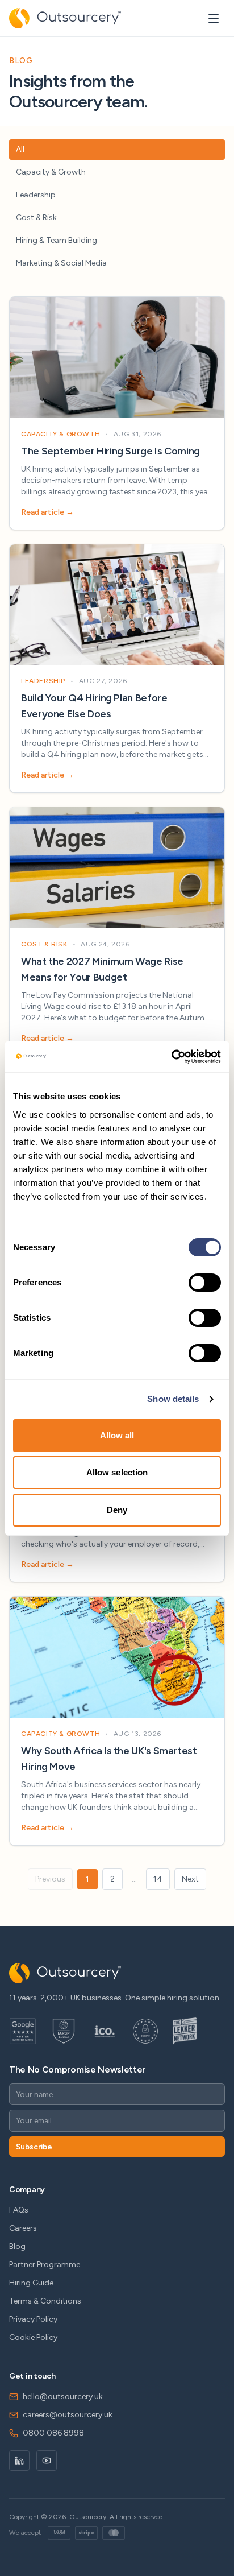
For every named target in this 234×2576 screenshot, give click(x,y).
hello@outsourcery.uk (63, 2397)
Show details (173, 1399)
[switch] (205, 1283)
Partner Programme (45, 2265)
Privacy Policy (33, 2319)
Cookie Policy (33, 2337)
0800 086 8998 (53, 2433)
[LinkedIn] (19, 2461)
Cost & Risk (36, 218)
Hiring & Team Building (57, 240)
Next (190, 1879)
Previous (50, 1879)
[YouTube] (47, 2461)
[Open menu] (214, 18)
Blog (17, 2246)
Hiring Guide (31, 2283)
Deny (117, 1510)
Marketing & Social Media (61, 263)
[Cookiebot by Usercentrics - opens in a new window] (171, 1057)
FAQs (19, 2210)
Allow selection (117, 1472)
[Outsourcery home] (65, 18)
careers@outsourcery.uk (68, 2415)
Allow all (117, 1435)
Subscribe (34, 2147)
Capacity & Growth (51, 172)
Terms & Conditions (45, 2301)
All (20, 149)
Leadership (36, 195)
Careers (23, 2228)
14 (158, 1879)
